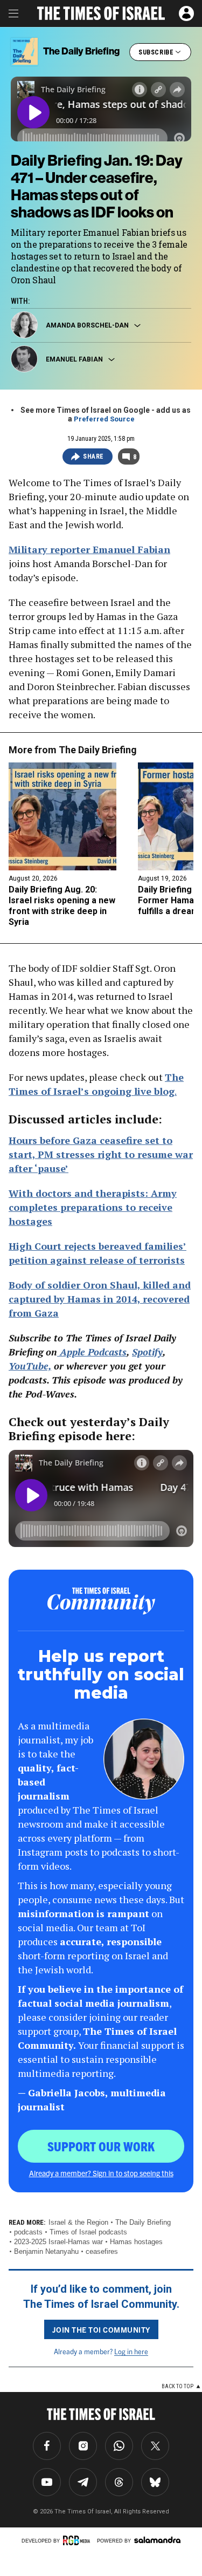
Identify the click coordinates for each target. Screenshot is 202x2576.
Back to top (177, 2386)
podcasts (28, 2232)
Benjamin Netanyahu (46, 2251)
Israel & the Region (78, 2222)
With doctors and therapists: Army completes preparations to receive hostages (93, 1207)
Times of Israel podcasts (88, 2232)
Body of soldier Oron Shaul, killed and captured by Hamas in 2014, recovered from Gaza (100, 1299)
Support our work (101, 2146)
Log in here (131, 2351)
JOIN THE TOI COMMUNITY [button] (101, 2329)
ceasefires (102, 2251)
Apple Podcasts (92, 1352)
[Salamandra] (157, 2540)
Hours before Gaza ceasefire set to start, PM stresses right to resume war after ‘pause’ (101, 1154)
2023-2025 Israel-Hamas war (58, 2242)
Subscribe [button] (156, 52)
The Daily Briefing (98, 750)
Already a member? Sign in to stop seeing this (101, 2173)
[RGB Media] (78, 2540)
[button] (186, 13)
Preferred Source (104, 419)
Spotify (147, 1352)
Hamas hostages (136, 2242)
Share (93, 456)
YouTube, (30, 1366)
